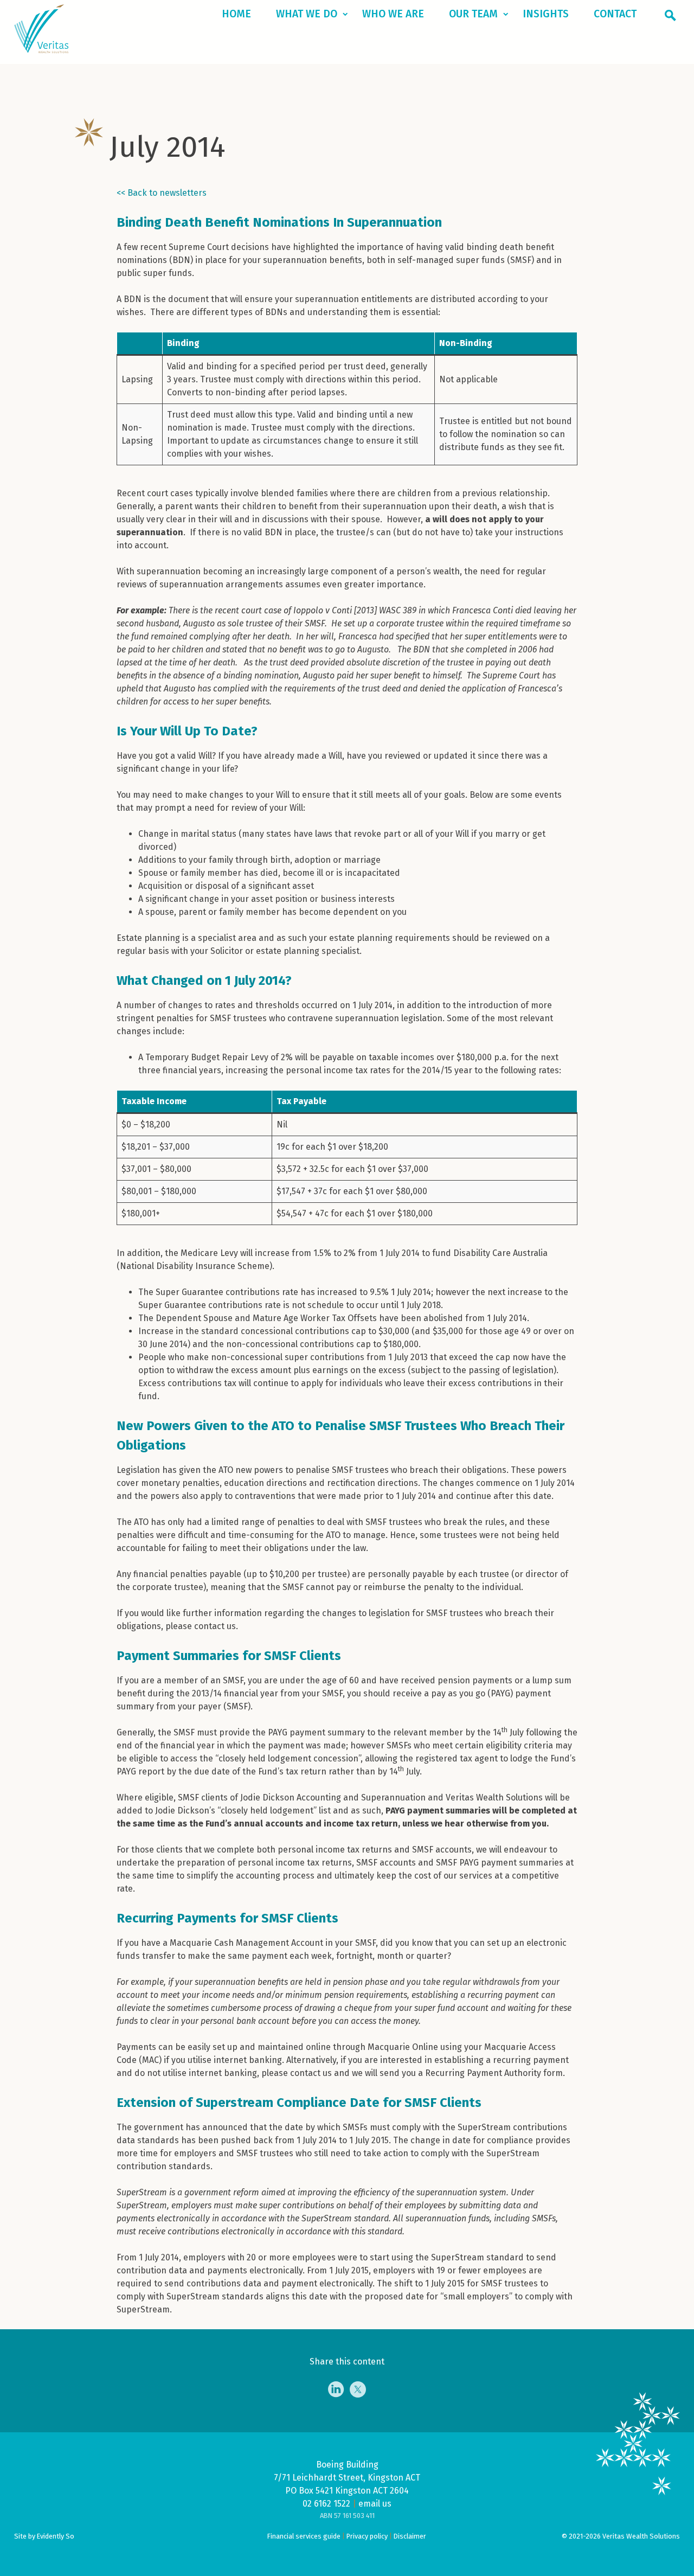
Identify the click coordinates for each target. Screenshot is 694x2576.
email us (375, 2504)
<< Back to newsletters (162, 193)
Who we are (393, 14)
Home (236, 14)
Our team (473, 14)
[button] (672, 17)
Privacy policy (367, 2536)
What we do (307, 14)
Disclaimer (410, 2536)
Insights (546, 14)
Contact (615, 14)
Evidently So (56, 2536)
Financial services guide (304, 2536)
